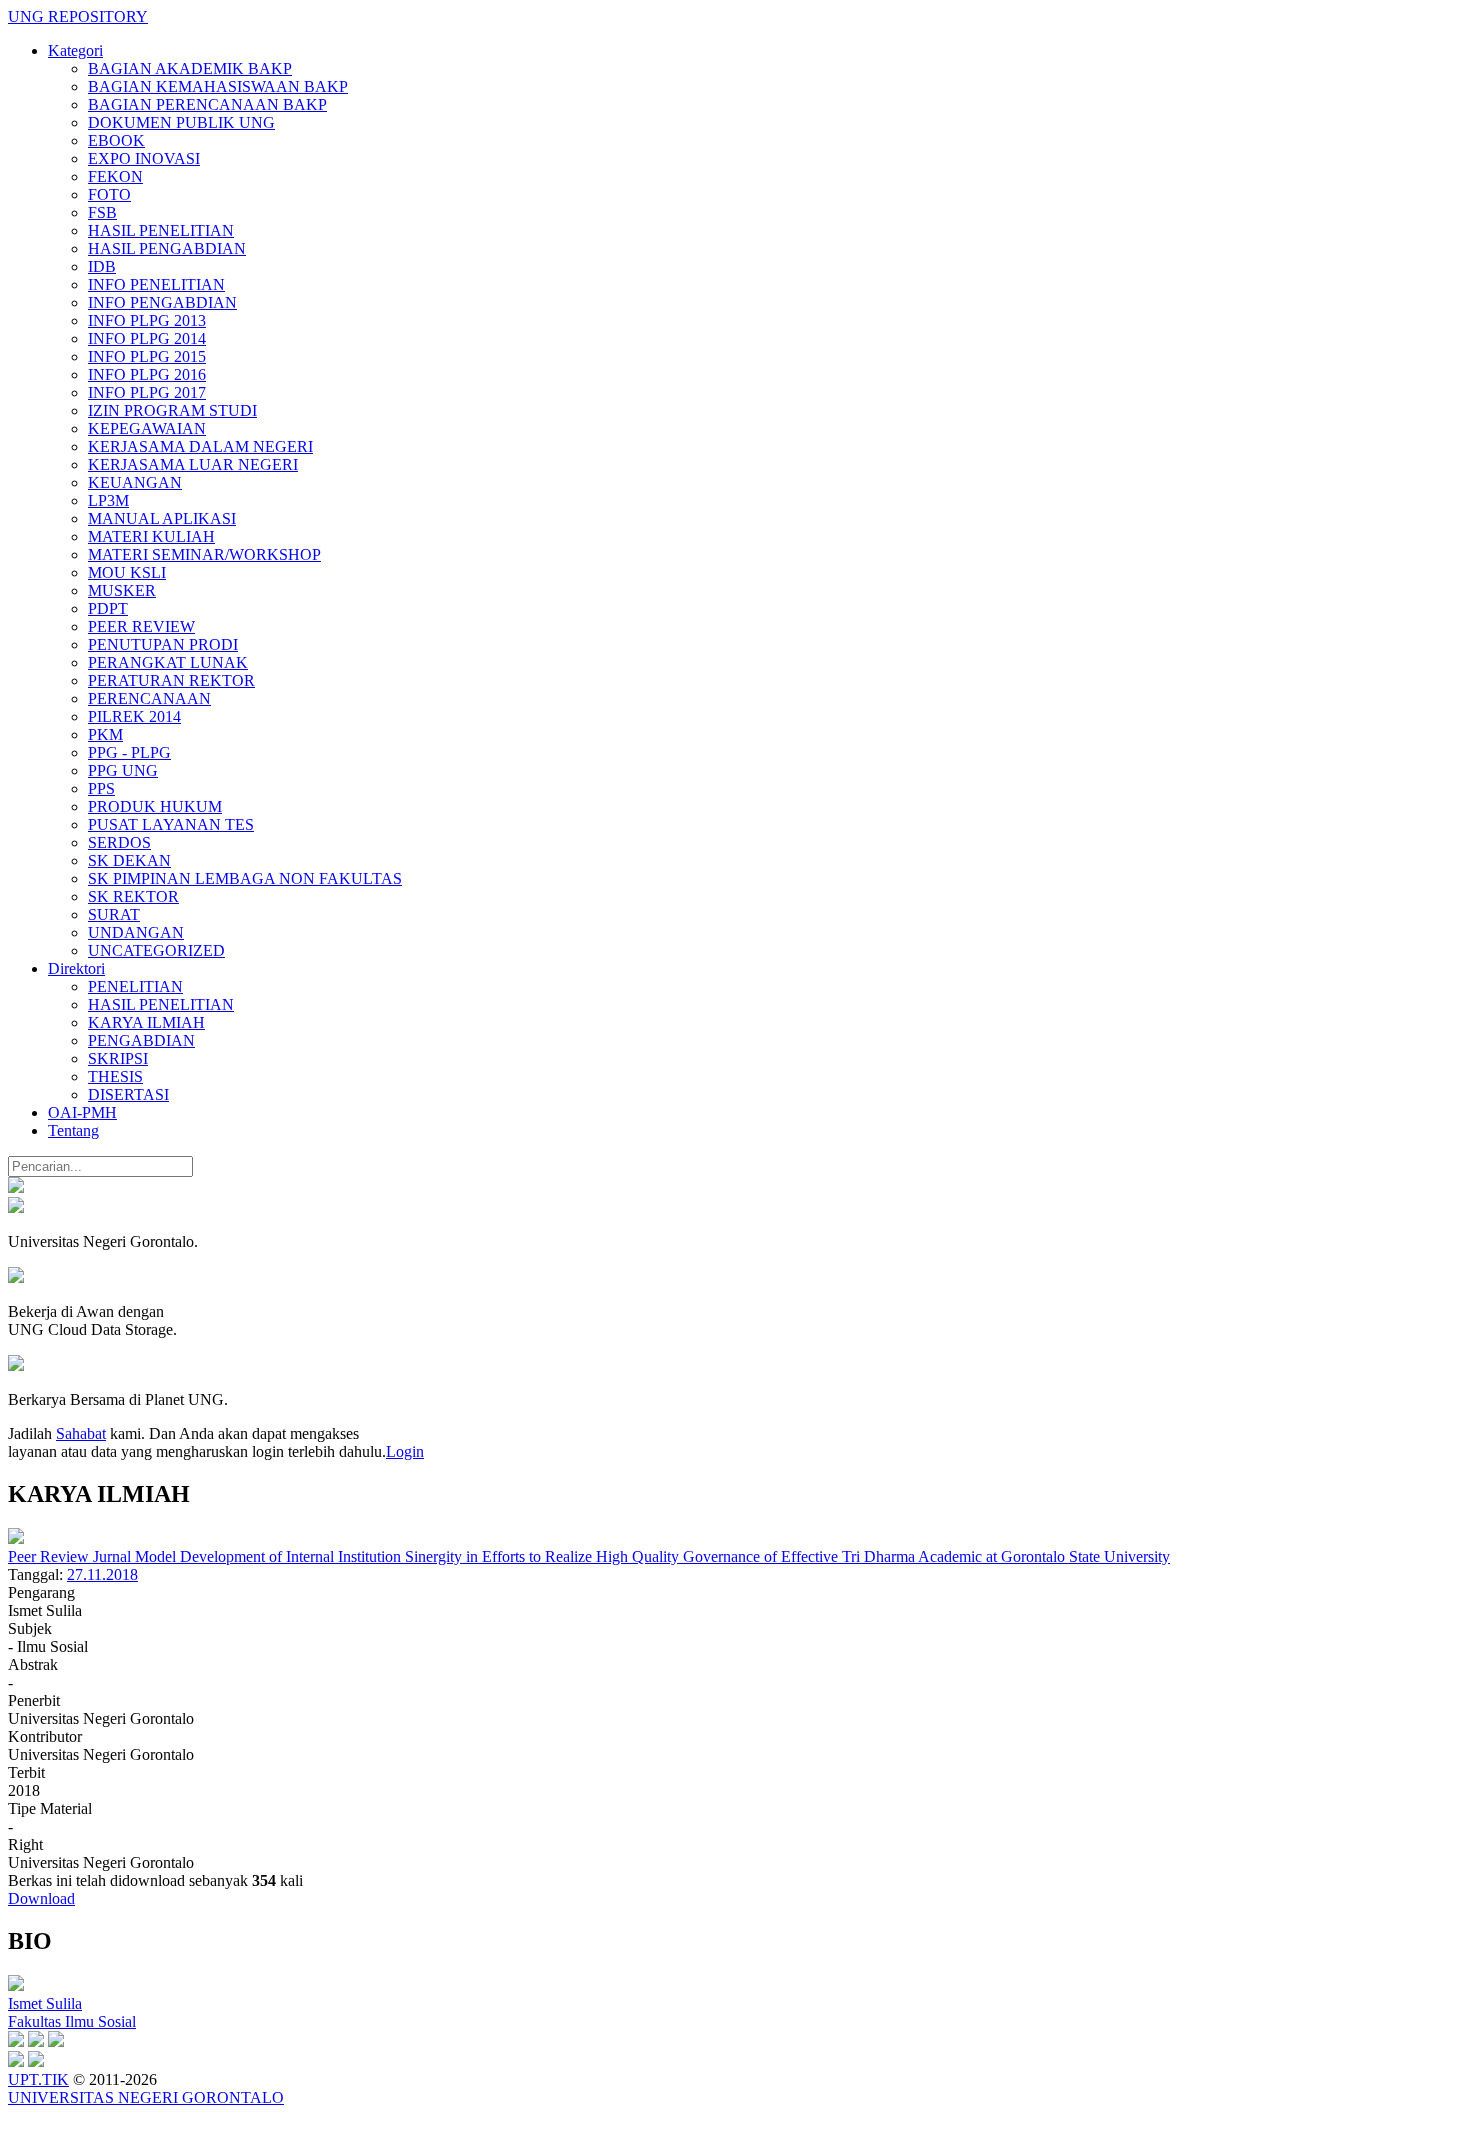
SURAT (114, 914)
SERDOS (119, 842)
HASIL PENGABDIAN (167, 248)
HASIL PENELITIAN (161, 230)
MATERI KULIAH (151, 536)
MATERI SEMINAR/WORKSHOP (204, 554)
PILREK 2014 (134, 716)
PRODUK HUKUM (155, 806)
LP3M (108, 500)
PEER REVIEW (141, 626)
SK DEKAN (129, 860)
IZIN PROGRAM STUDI (172, 410)
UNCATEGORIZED (156, 950)
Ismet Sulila (45, 2003)
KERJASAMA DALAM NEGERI (200, 446)
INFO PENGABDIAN (162, 302)
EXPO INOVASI (144, 158)
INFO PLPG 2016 (147, 374)
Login (405, 1451)
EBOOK (116, 140)
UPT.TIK (38, 2079)
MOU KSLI (127, 572)
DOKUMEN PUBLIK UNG (181, 122)
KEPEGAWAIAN (147, 428)
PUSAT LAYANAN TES (171, 824)
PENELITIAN (135, 986)
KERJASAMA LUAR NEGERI (193, 464)
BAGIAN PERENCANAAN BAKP (207, 104)
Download (41, 1898)
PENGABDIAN (141, 1040)
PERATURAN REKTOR (171, 680)
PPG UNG (123, 770)
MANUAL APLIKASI (162, 518)
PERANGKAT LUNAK (168, 662)
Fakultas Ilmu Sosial (72, 2021)
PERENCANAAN (149, 698)
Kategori (75, 50)
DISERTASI (128, 1094)
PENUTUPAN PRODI (163, 644)
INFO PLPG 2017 (147, 392)
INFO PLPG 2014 (147, 338)
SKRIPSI (118, 1058)
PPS (101, 788)
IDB (102, 266)
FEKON (115, 176)
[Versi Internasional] (16, 1187)
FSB (102, 212)
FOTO (109, 194)
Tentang (73, 1130)
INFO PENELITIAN (156, 284)
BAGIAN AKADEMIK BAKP (190, 68)
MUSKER (122, 590)
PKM (105, 734)
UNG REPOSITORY (78, 16)
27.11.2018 (102, 1574)
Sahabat (81, 1433)
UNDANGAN (136, 932)
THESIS (115, 1076)
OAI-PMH (82, 1112)
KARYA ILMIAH (146, 1022)
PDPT (108, 608)
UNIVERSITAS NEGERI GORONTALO (146, 2097)
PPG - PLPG (129, 752)
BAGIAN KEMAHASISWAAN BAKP (218, 86)
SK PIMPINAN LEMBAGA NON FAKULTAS (245, 878)
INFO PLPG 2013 (147, 320)
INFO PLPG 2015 (147, 356)
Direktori (76, 968)
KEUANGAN (135, 482)
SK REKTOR (133, 896)
